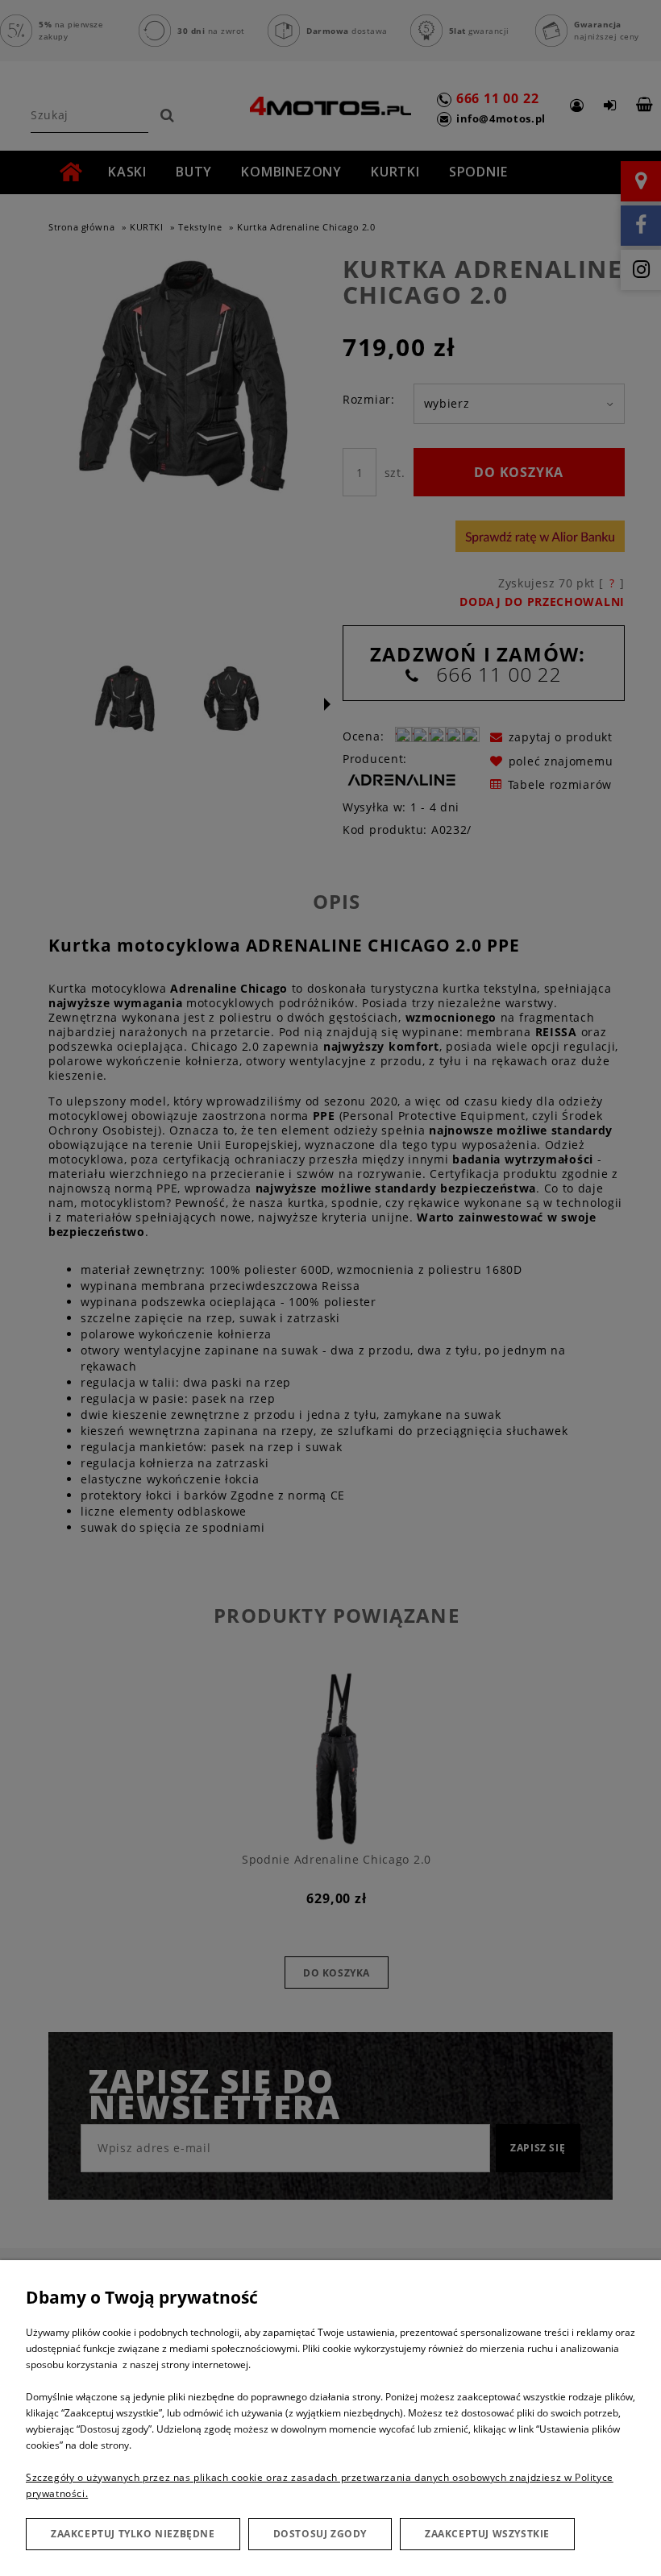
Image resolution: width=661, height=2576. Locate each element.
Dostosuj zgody (320, 2534)
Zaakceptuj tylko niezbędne (133, 2534)
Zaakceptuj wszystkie (487, 2534)
